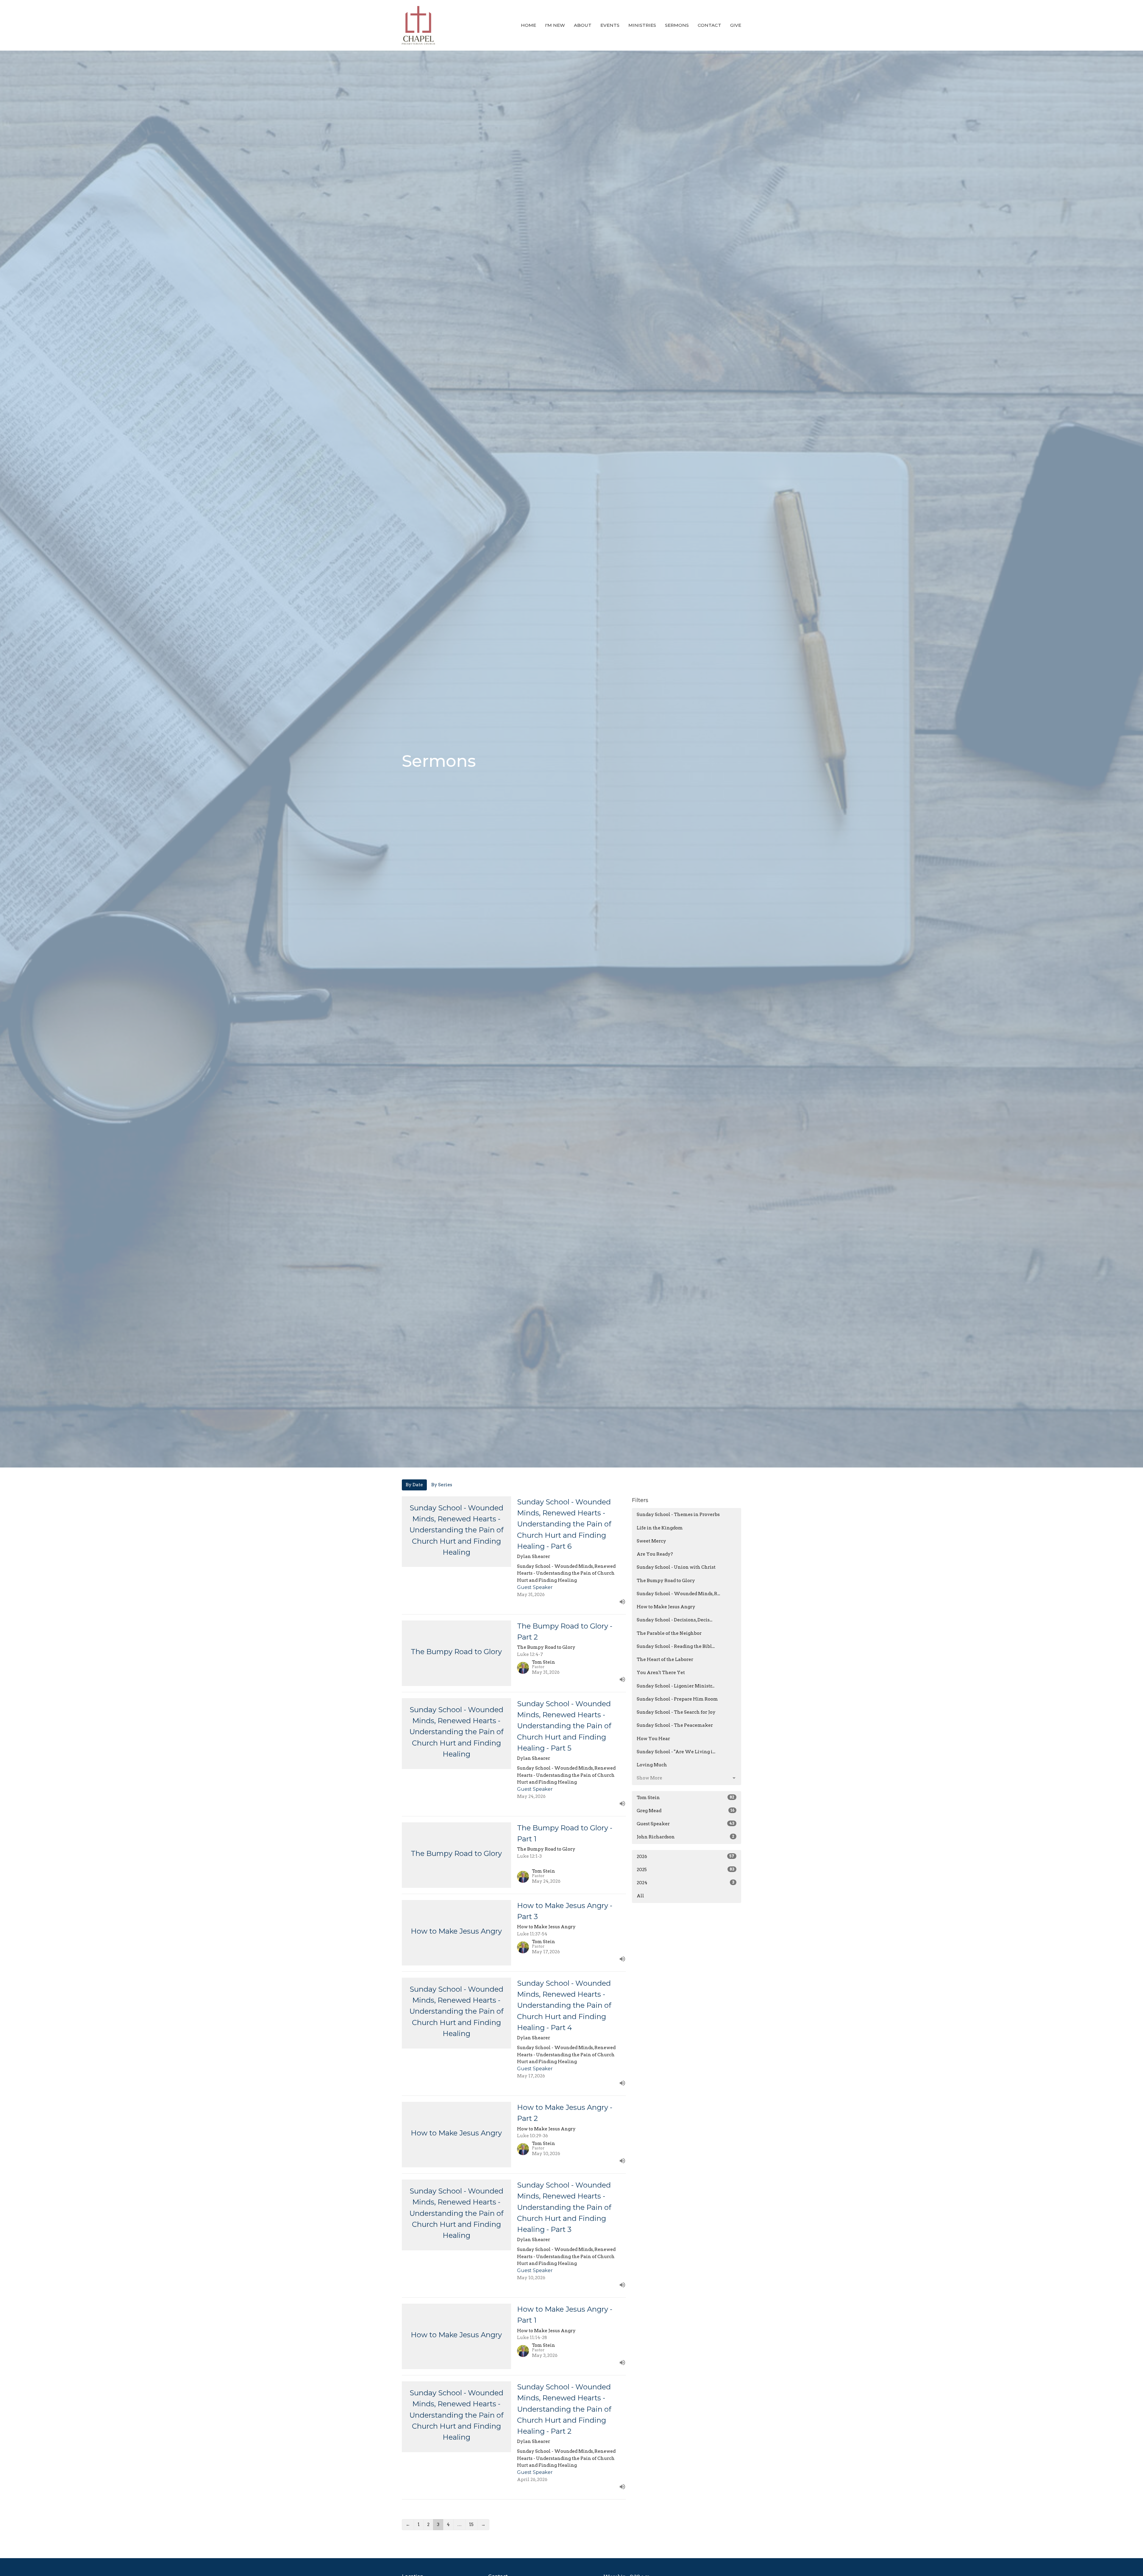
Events (610, 25)
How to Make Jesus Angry (666, 1607)
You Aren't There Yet (661, 1673)
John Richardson (686, 1837)
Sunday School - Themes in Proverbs (678, 1515)
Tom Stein (686, 1798)
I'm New (555, 25)
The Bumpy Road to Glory (666, 1581)
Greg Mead (686, 1811)
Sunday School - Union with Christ (676, 1567)
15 (471, 2525)
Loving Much (652, 1765)
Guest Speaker (686, 1824)
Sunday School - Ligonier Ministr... (676, 1686)
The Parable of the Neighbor (669, 1633)
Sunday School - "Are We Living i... (676, 1752)
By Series (442, 1485)
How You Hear (653, 1739)
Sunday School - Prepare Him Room (677, 1699)
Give (736, 25)
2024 (686, 1883)
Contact (709, 25)
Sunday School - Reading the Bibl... (676, 1646)
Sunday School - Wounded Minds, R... (678, 1594)
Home (528, 25)
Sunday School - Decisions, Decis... (674, 1620)
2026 (686, 1857)
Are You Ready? (655, 1554)
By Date (414, 1485)
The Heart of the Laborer (665, 1659)
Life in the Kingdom (660, 1528)
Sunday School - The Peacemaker (675, 1725)
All (640, 1896)
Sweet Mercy (651, 1541)
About (583, 25)
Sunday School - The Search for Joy (676, 1712)
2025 (686, 1870)
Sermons (677, 25)
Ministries (642, 25)
